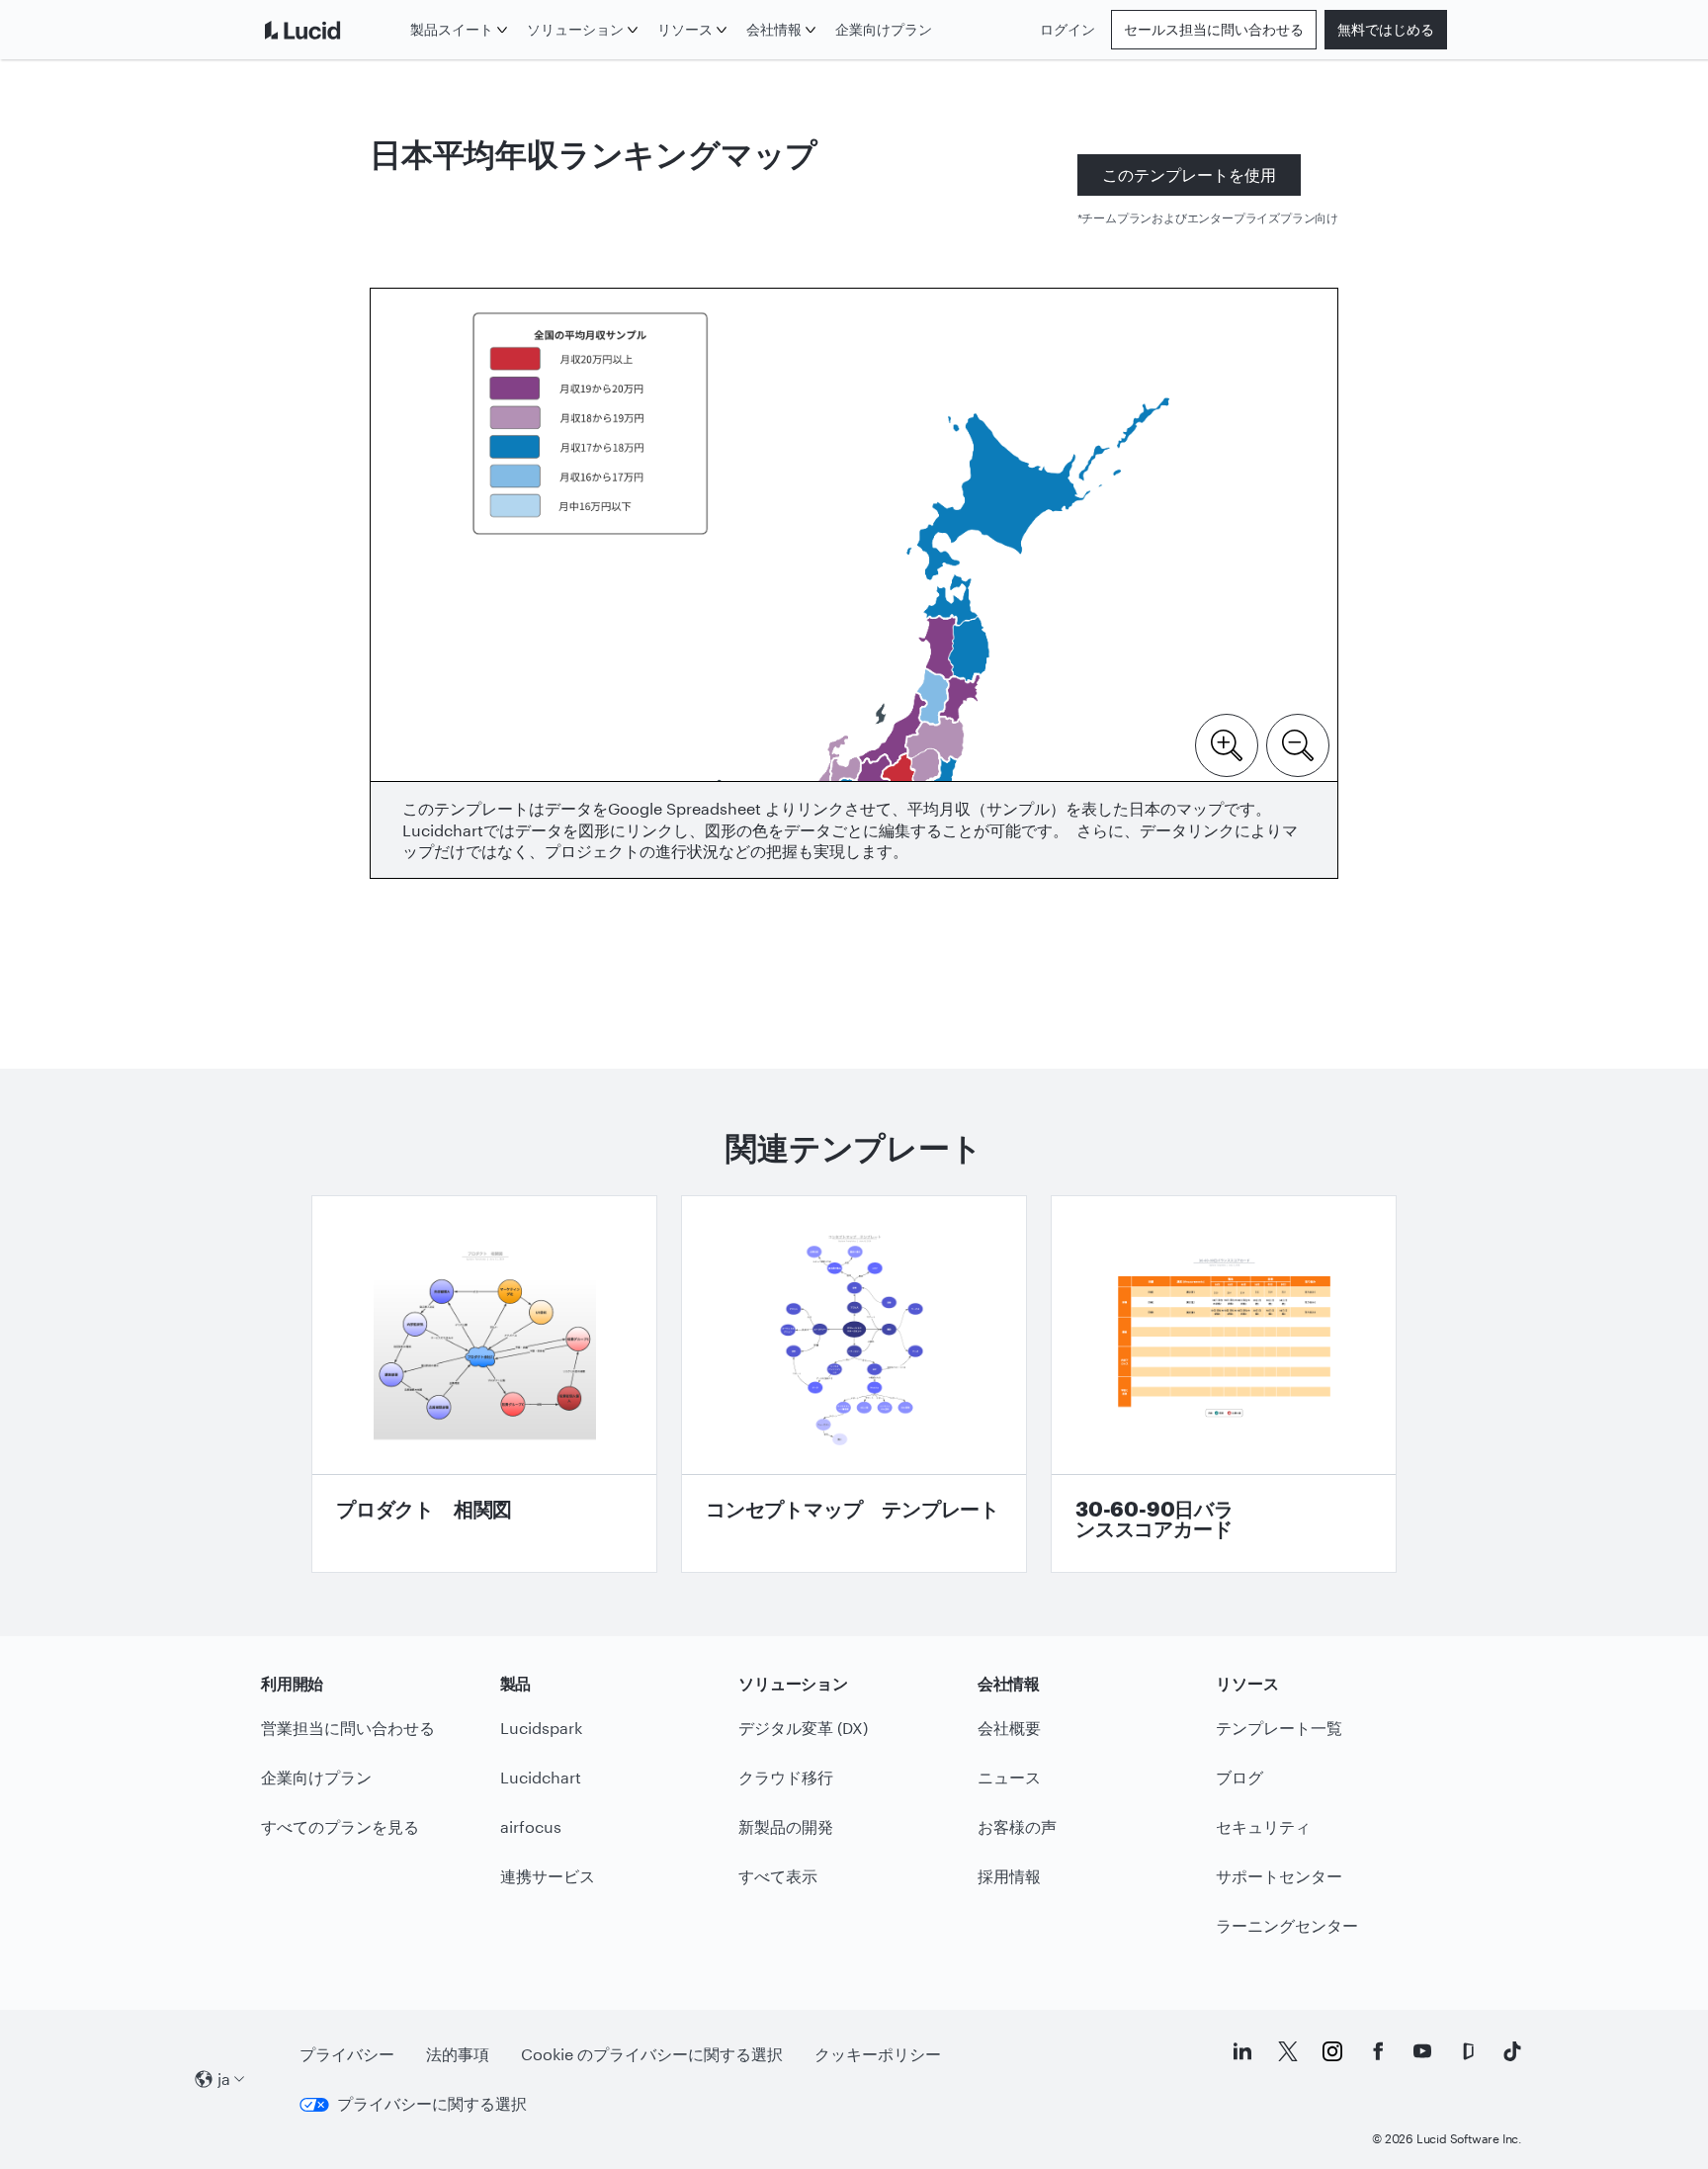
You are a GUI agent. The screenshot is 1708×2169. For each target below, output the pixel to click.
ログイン (1067, 29)
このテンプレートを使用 (1189, 174)
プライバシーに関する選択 (432, 2103)
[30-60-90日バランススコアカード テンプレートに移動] (1224, 1384)
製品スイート (452, 29)
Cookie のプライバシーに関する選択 (652, 2054)
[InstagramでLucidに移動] (1332, 2051)
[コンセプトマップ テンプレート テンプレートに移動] (854, 1384)
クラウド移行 (786, 1777)
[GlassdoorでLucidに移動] (1468, 2051)
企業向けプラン (884, 29)
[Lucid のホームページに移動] (332, 30)
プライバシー (347, 2054)
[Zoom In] (1227, 743)
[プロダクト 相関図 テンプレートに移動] (484, 1384)
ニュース (1009, 1777)
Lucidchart (541, 1777)
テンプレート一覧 (1279, 1728)
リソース (685, 29)
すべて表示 (778, 1876)
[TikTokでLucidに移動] (1512, 2051)
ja (224, 2079)
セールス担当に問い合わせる (1214, 29)
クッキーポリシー (878, 2054)
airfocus (531, 1826)
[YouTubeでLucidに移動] (1422, 2051)
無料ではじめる (1386, 29)
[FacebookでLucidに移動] (1378, 2051)
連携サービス (548, 1876)
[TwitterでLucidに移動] (1288, 2051)
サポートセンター (1279, 1876)
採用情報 (1009, 1876)
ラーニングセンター (1287, 1925)
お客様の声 (1017, 1826)
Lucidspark (541, 1728)
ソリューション (575, 29)
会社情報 (774, 29)
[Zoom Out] (1298, 743)
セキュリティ (1263, 1826)
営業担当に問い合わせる (348, 1728)
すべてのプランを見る (340, 1826)
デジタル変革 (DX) (803, 1728)
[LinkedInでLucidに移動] (1242, 2051)
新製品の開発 (786, 1826)
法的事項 (458, 2054)
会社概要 (1009, 1728)
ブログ (1239, 1777)
